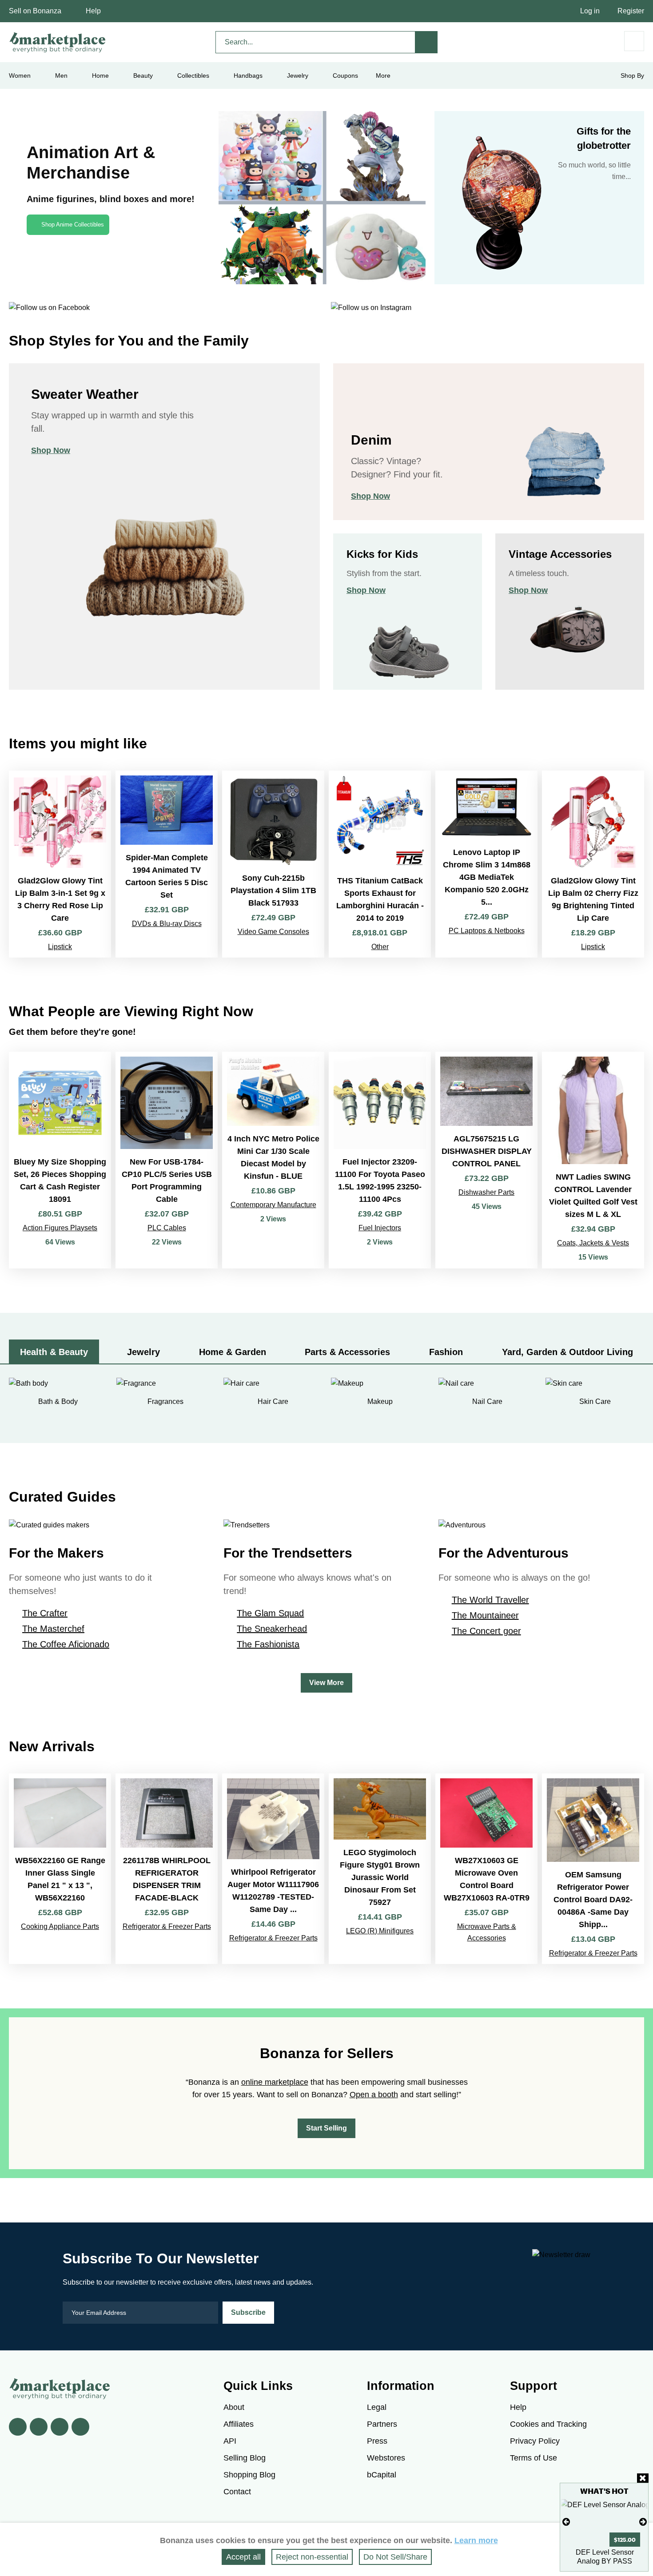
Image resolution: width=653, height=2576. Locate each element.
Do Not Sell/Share (395, 2557)
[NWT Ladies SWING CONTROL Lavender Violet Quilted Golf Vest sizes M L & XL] (593, 1160)
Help (93, 11)
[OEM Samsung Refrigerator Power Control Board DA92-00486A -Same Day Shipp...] (593, 1869)
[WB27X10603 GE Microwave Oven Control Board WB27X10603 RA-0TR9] (486, 1869)
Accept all (243, 2557)
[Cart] (634, 41)
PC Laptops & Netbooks (487, 931)
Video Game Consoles (273, 932)
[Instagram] (80, 2427)
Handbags (248, 76)
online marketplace (275, 2082)
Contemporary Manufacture (273, 1205)
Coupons (345, 76)
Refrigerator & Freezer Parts (167, 1926)
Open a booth (374, 2095)
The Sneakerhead (272, 1629)
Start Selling (326, 2128)
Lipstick (60, 947)
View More (326, 1683)
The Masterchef (53, 1629)
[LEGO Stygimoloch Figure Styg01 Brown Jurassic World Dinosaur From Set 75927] (380, 1869)
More (383, 76)
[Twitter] (39, 2427)
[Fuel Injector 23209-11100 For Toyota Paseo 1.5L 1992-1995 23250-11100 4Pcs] (380, 1160)
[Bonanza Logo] (58, 42)
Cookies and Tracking (548, 2424)
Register (631, 11)
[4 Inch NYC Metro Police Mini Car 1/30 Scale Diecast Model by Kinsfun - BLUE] (273, 1160)
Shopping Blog (249, 2475)
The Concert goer (486, 1631)
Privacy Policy (535, 2441)
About (234, 2407)
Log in (590, 11)
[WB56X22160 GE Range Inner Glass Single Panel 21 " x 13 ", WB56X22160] (60, 1869)
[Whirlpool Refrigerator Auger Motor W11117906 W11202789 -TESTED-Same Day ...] (273, 1869)
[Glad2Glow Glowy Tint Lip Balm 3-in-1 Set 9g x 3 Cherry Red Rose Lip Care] (60, 864)
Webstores (386, 2458)
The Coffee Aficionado (66, 1644)
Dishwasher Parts (486, 1192)
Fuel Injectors (380, 1228)
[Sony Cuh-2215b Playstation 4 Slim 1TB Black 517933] (273, 864)
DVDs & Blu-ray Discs (167, 924)
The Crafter (45, 1613)
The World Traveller (490, 1600)
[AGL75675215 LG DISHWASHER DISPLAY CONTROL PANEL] (486, 1160)
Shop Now (51, 450)
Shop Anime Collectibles (73, 225)
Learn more (476, 2540)
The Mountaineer (485, 1615)
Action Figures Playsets (60, 1228)
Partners (382, 2424)
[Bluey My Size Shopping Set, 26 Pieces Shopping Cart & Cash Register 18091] (60, 1160)
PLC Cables (167, 1228)
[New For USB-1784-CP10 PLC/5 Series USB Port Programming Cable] (167, 1160)
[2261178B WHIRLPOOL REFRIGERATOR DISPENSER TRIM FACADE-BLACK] (167, 1869)
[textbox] (315, 42)
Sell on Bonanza (35, 11)
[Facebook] (18, 2427)
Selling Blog (245, 2458)
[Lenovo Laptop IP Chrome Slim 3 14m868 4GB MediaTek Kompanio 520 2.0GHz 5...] (486, 864)
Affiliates (239, 2424)
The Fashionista (268, 1644)
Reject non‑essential (312, 2557)
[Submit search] (426, 42)
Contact (237, 2492)
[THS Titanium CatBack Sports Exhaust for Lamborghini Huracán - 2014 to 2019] (380, 864)
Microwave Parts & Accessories (487, 1932)
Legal (377, 2407)
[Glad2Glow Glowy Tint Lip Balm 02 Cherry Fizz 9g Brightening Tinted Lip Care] (593, 864)
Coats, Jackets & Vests (593, 1243)
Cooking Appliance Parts (60, 1926)
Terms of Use (534, 2458)
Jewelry (298, 76)
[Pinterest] (60, 2427)
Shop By (632, 76)
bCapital (382, 2475)
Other (380, 947)
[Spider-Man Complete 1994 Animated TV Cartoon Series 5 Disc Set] (167, 864)
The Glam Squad (270, 1613)
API (230, 2441)
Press (377, 2441)
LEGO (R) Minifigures (380, 1931)
